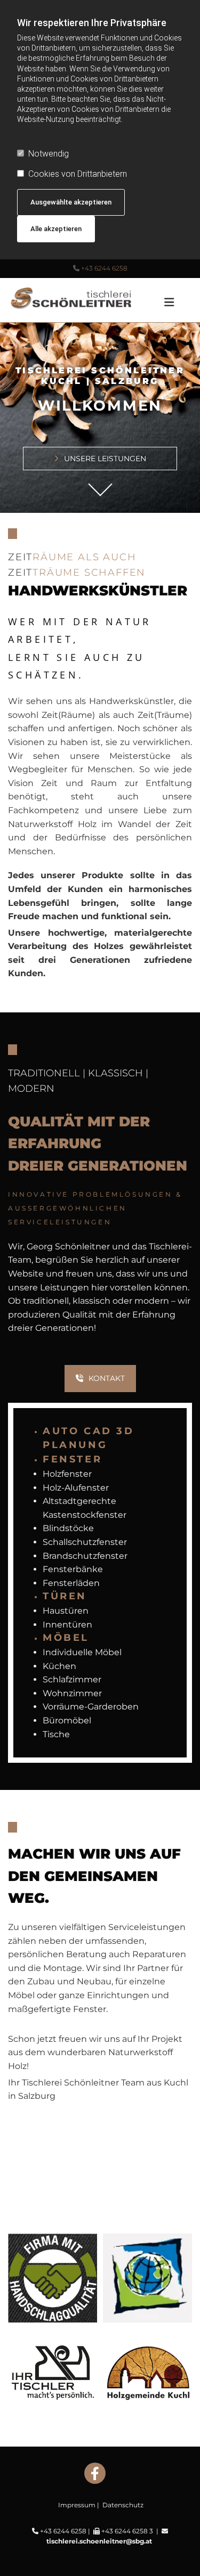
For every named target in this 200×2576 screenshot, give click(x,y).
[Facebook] (95, 2473)
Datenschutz (123, 2505)
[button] (168, 298)
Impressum (77, 2505)
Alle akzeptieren (56, 229)
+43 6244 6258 (104, 268)
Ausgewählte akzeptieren (71, 202)
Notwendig (49, 154)
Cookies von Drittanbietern (78, 174)
